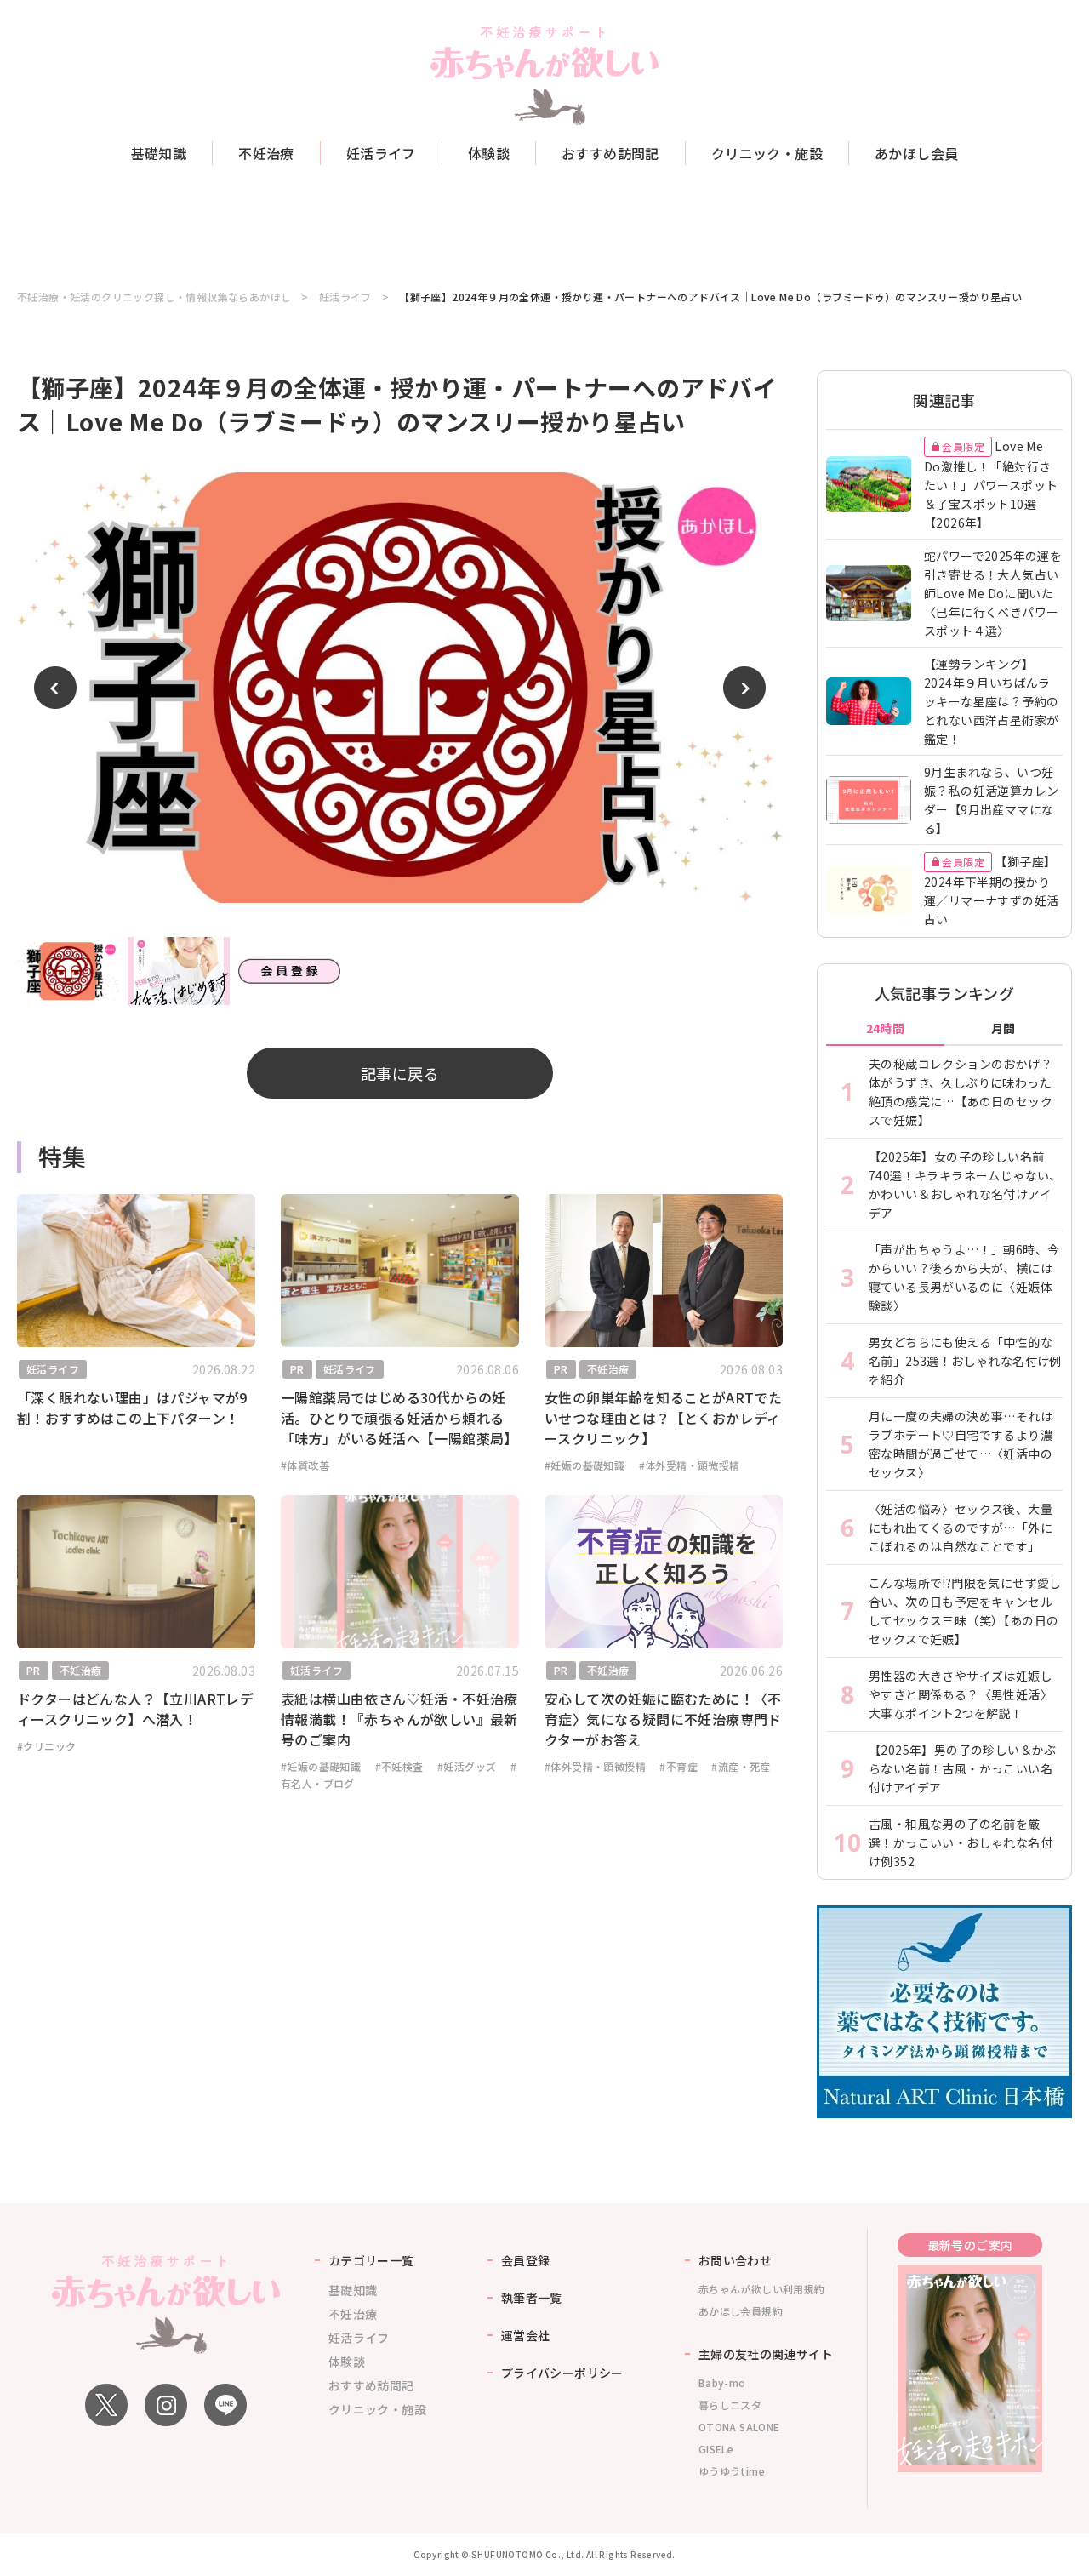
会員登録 (526, 2260)
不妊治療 (266, 153)
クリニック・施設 (767, 153)
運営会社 (526, 2335)
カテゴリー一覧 (371, 2260)
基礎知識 (159, 153)
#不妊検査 (399, 1766)
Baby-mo (722, 2382)
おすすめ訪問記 (610, 153)
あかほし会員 (916, 153)
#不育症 (678, 1766)
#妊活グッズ (467, 1766)
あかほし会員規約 (741, 2311)
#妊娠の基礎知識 (584, 1465)
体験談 (489, 153)
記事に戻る (400, 1073)
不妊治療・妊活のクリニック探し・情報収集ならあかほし (154, 297)
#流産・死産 (741, 1766)
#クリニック (46, 1746)
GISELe (716, 2449)
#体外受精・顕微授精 (690, 1465)
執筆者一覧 (532, 2298)
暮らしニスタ (730, 2405)
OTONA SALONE (739, 2427)
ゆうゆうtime (732, 2471)
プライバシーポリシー (562, 2373)
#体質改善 (305, 1465)
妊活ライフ (381, 153)
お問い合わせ (735, 2260)
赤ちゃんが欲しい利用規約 (762, 2289)
